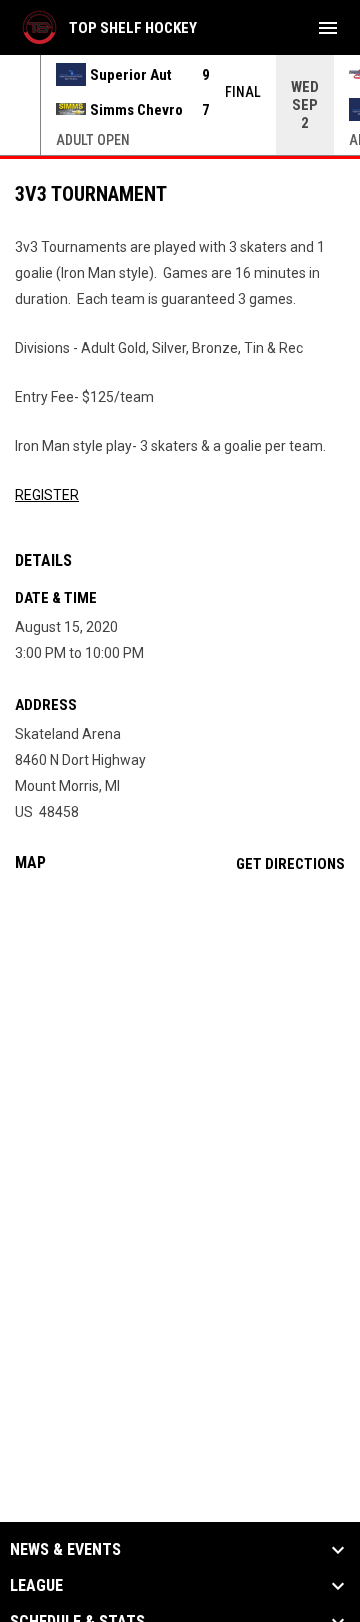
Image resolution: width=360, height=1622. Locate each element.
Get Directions (290, 864)
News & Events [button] (65, 1550)
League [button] (36, 1586)
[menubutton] (328, 28)
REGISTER (47, 495)
